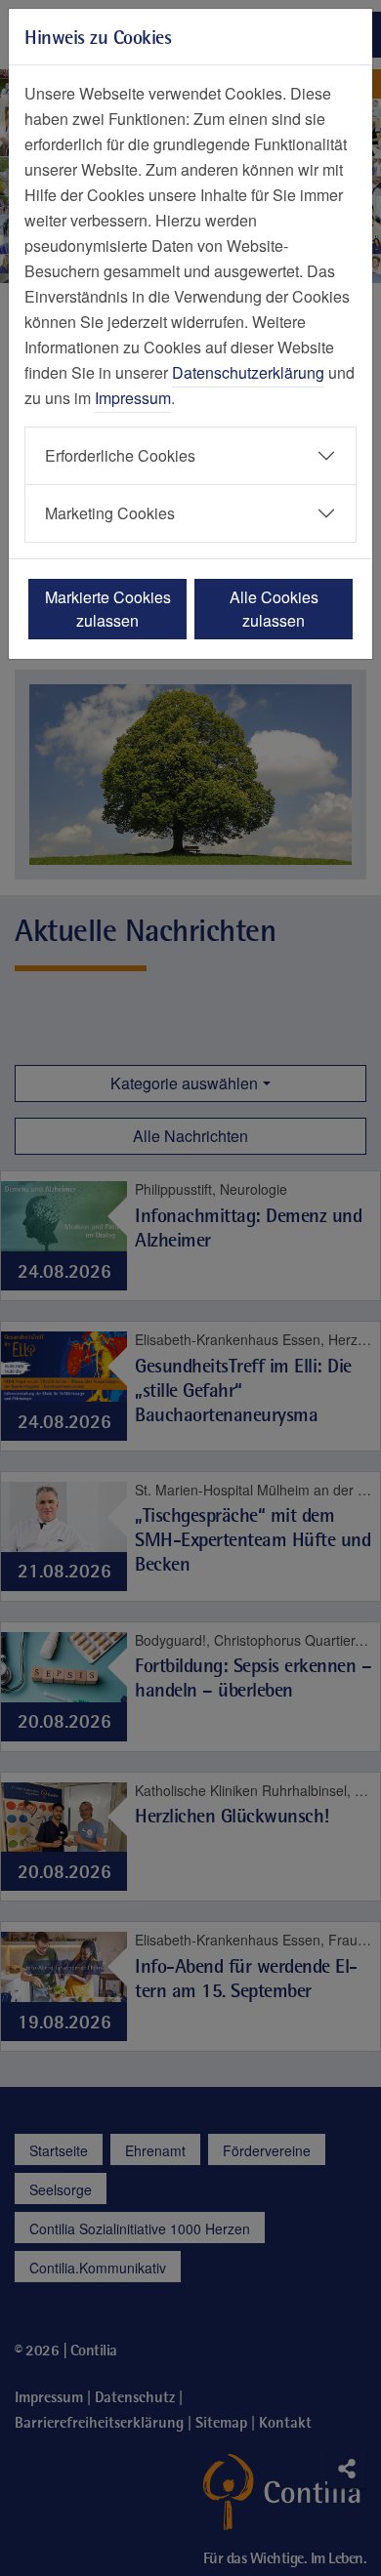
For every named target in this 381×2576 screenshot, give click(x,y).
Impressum (133, 398)
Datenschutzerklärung (248, 372)
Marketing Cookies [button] (110, 513)
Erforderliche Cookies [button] (120, 455)
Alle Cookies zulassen (274, 609)
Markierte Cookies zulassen (108, 609)
